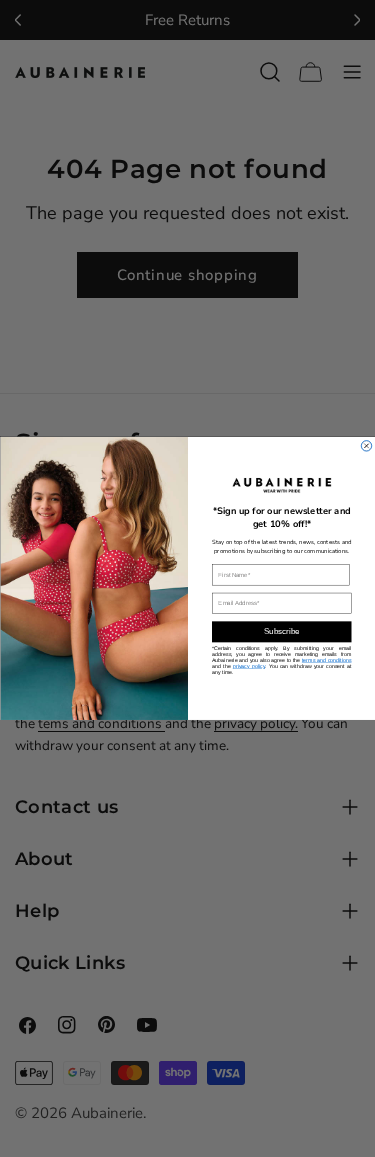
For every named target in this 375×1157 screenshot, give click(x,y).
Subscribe (281, 631)
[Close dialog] (366, 446)
